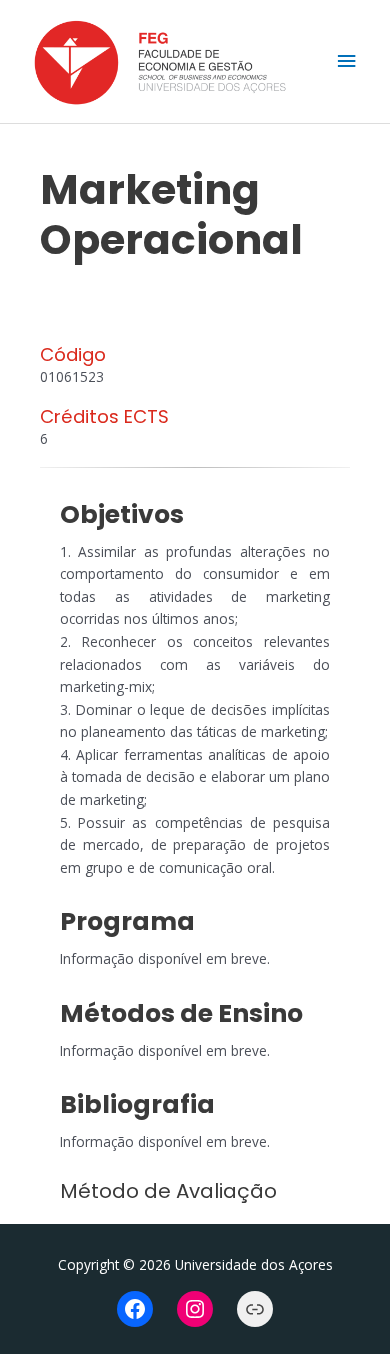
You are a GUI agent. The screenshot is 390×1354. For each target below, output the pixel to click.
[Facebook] (135, 1309)
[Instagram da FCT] (195, 1309)
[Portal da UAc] (255, 1309)
